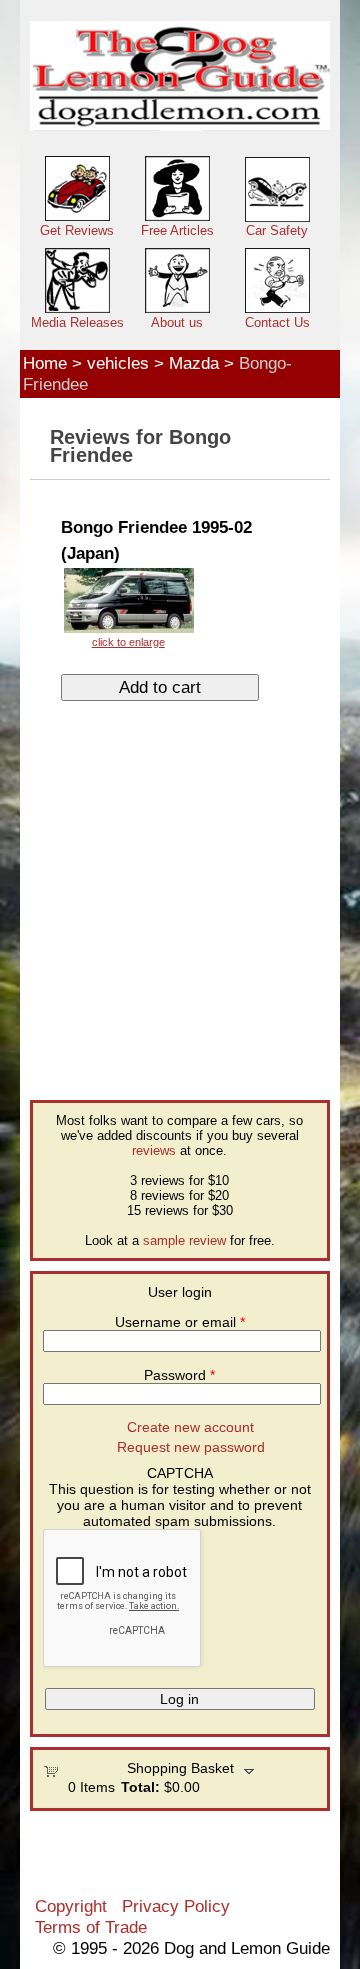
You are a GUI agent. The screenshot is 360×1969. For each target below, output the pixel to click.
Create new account (190, 1427)
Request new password (191, 1447)
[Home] (180, 76)
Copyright (71, 1906)
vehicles (118, 363)
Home (45, 363)
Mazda (194, 363)
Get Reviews (77, 230)
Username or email (180, 1322)
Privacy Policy (176, 1906)
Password (179, 1375)
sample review (184, 1240)
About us (177, 322)
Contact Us (277, 322)
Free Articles (177, 230)
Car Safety (277, 230)
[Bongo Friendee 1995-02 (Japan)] (128, 606)
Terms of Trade (91, 1927)
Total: (140, 1787)
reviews (154, 1150)
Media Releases (77, 322)
